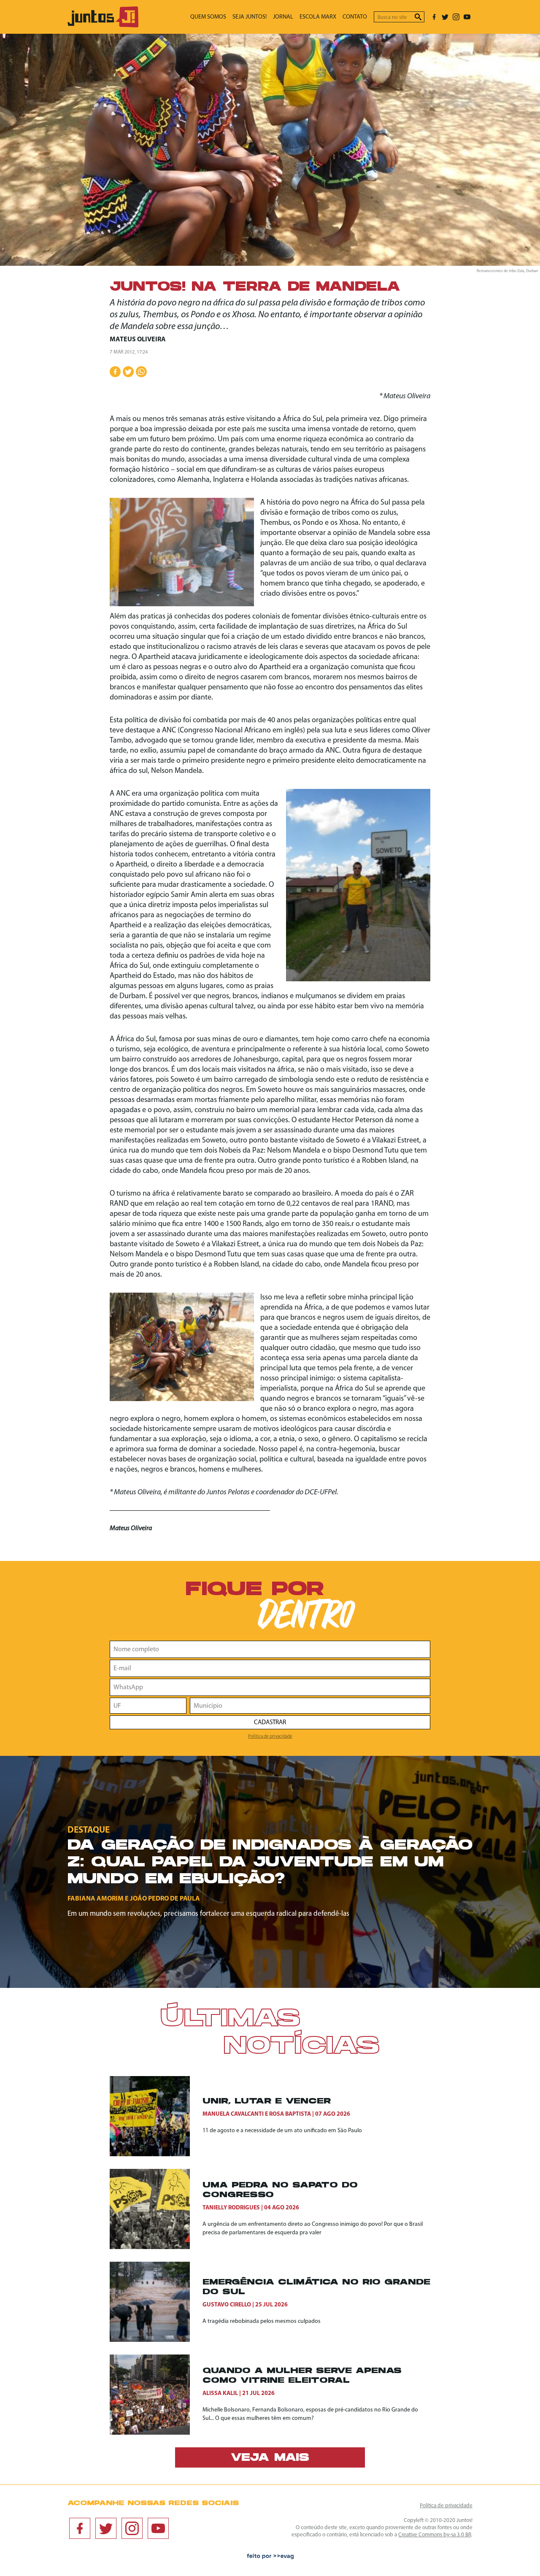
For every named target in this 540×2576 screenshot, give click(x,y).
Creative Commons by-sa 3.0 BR (435, 2535)
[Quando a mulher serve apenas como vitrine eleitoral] (156, 2395)
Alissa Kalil (220, 2394)
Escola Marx (318, 17)
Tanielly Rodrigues (231, 2208)
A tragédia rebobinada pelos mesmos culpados (262, 2321)
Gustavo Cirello (227, 2305)
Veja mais (270, 2458)
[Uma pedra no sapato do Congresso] (156, 2209)
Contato (355, 17)
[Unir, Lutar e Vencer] (156, 2116)
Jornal (283, 17)
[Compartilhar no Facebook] (115, 372)
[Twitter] (445, 17)
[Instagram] (456, 17)
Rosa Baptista (290, 2114)
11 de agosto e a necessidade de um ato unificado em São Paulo (282, 2131)
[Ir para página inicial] (103, 26)
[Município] (310, 1706)
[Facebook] (434, 17)
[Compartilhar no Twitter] (128, 372)
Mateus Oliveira (138, 340)
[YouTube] (467, 17)
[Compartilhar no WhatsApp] (141, 372)
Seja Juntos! (250, 17)
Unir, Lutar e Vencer (267, 2102)
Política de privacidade (270, 1736)
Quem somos (208, 17)
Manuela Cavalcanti (233, 2114)
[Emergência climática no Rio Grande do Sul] (156, 2302)
